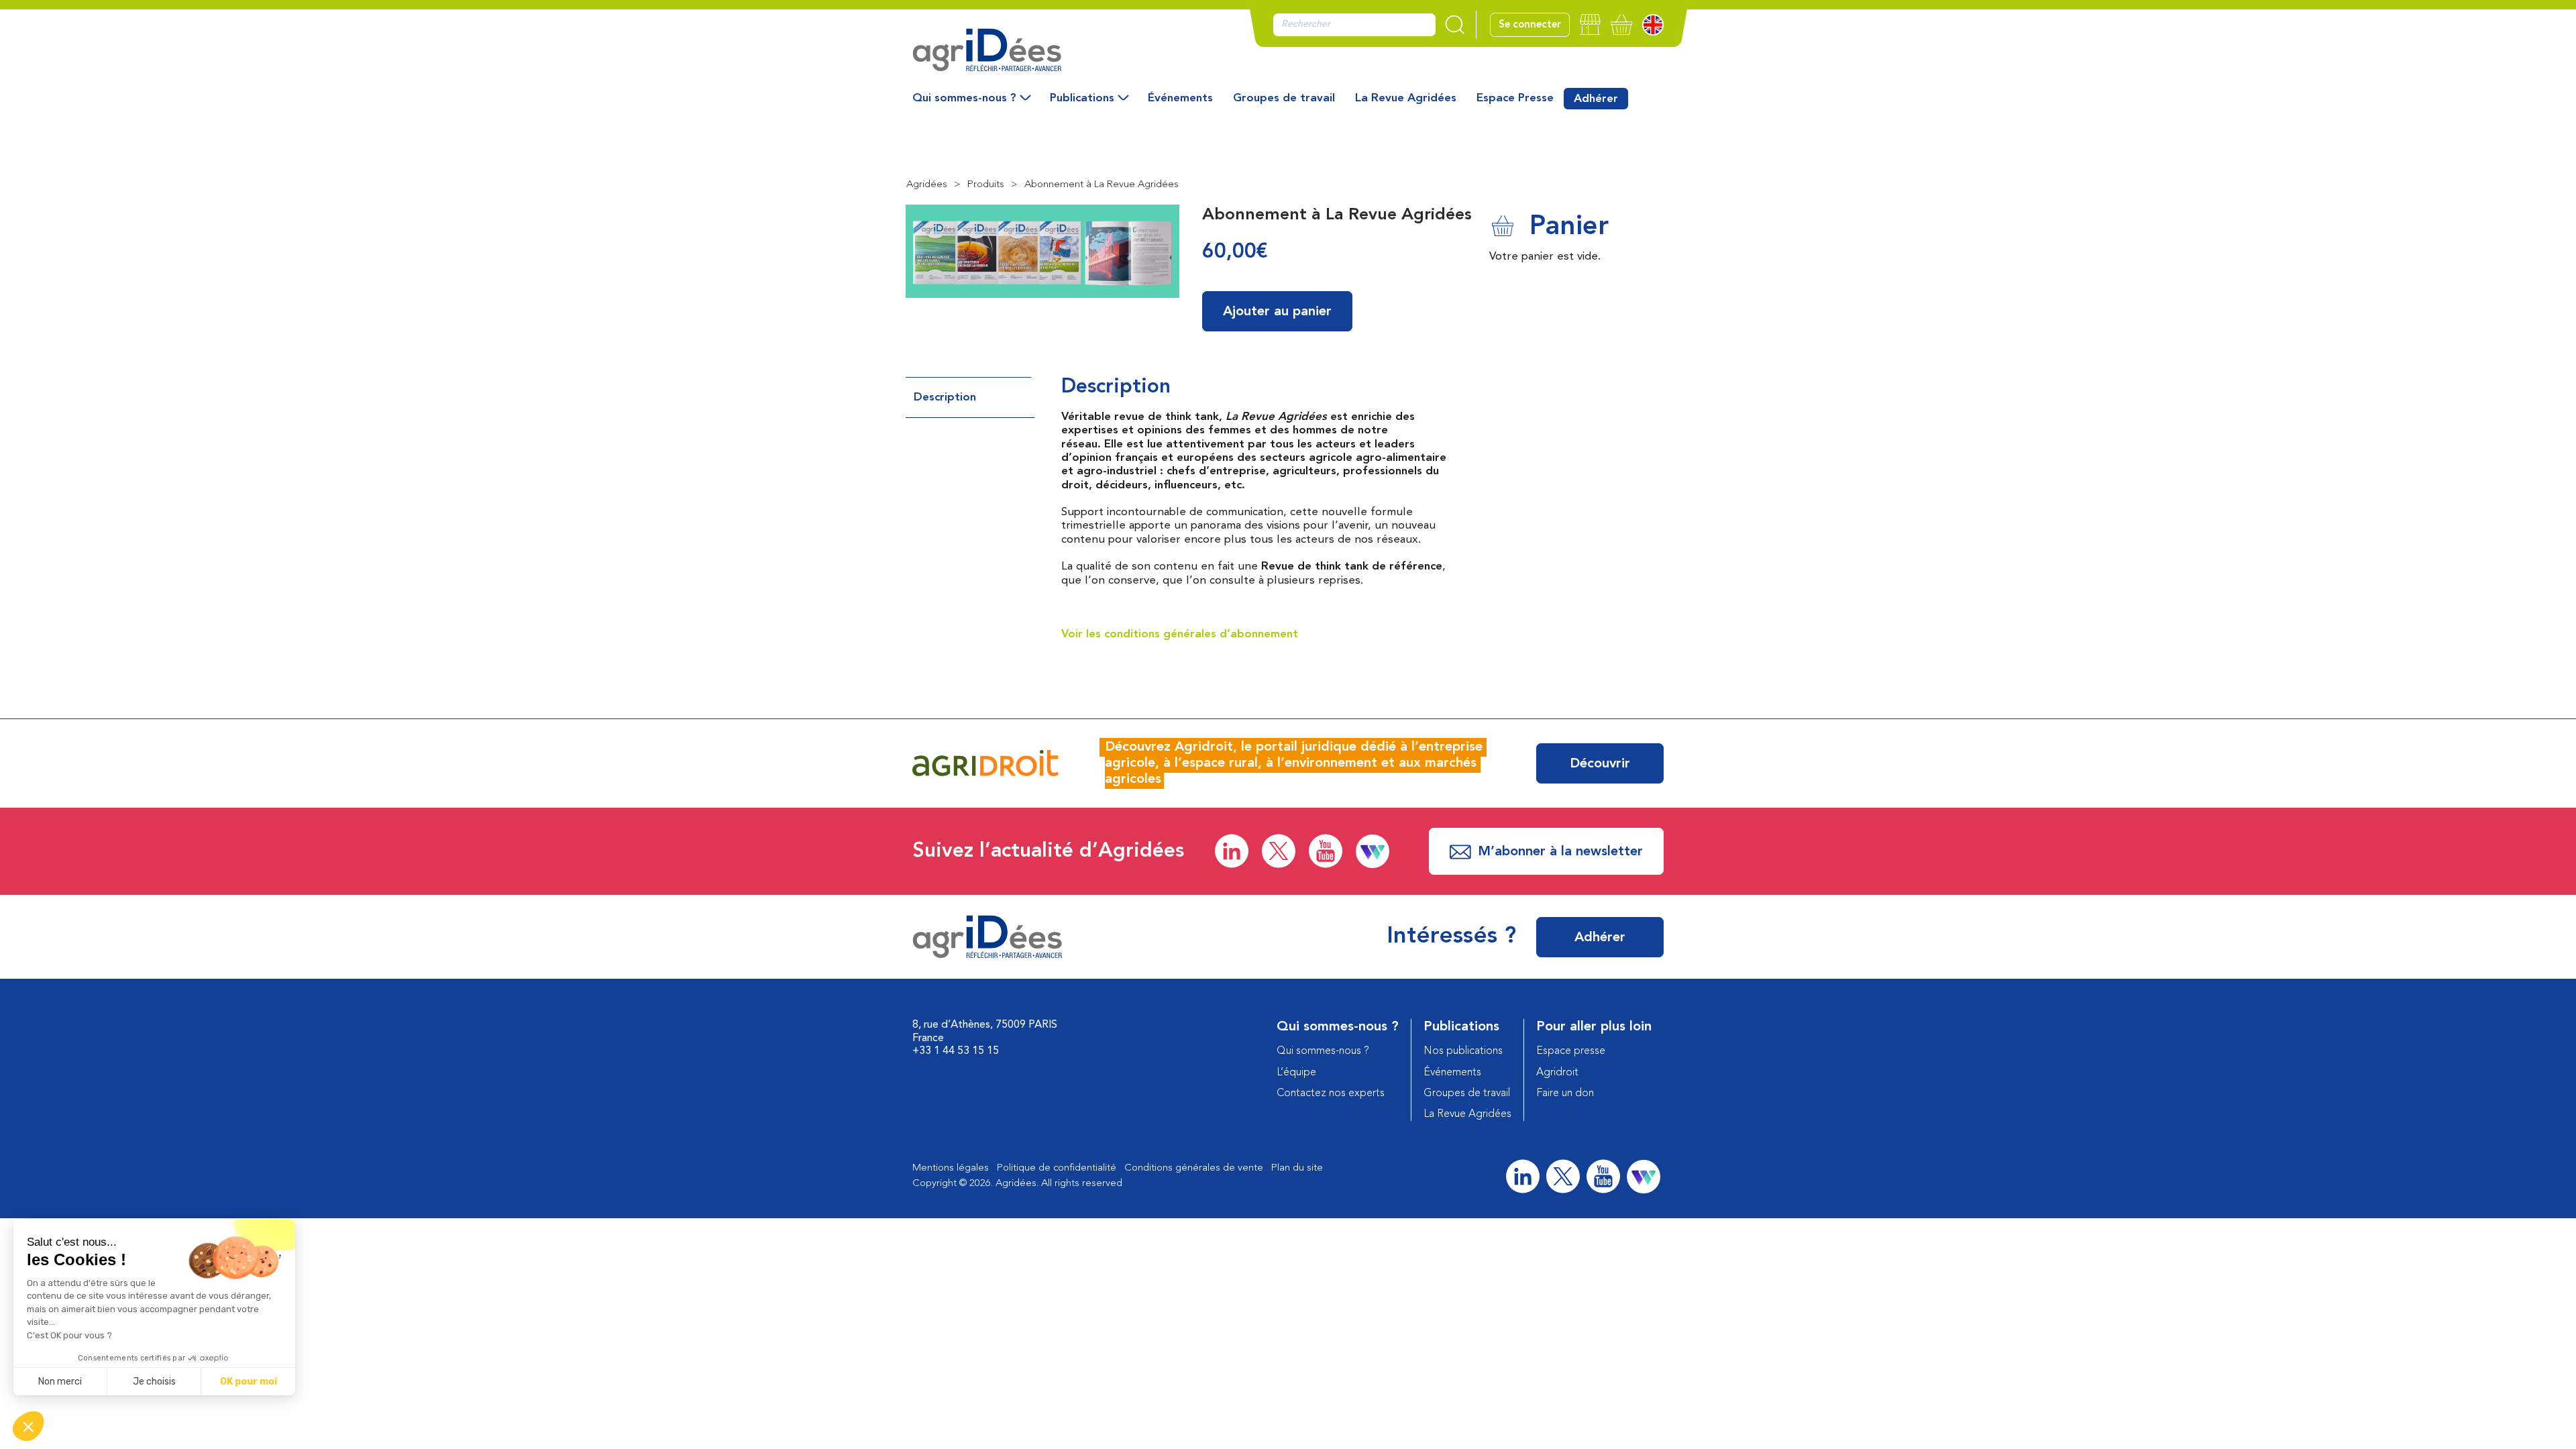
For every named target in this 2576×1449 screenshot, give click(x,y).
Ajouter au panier (1277, 312)
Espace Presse (1515, 98)
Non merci (60, 1382)
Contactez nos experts (1331, 1093)
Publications (1082, 98)
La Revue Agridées (1406, 98)
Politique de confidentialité (1057, 1168)
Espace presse (1571, 1051)
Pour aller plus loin (1594, 1027)
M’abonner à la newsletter (1560, 852)
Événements (1180, 98)
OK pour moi (249, 1382)
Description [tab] (945, 397)
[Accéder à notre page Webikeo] (1373, 851)
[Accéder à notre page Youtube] (1326, 851)
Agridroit (1557, 1073)
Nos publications (1463, 1051)
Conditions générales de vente (1194, 1168)
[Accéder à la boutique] (1590, 24)
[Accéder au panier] (1621, 24)
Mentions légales (951, 1168)
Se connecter (1530, 25)
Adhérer (1596, 99)
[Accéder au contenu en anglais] (1653, 25)
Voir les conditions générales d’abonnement (1180, 634)
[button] (28, 1426)
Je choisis (154, 1382)
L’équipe (1296, 1073)
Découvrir (1600, 764)
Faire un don (1565, 1093)
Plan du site (1297, 1168)
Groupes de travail (1284, 98)
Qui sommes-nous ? (964, 98)
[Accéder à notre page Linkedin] (1232, 851)
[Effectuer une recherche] (1456, 25)
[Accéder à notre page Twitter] (1279, 851)
